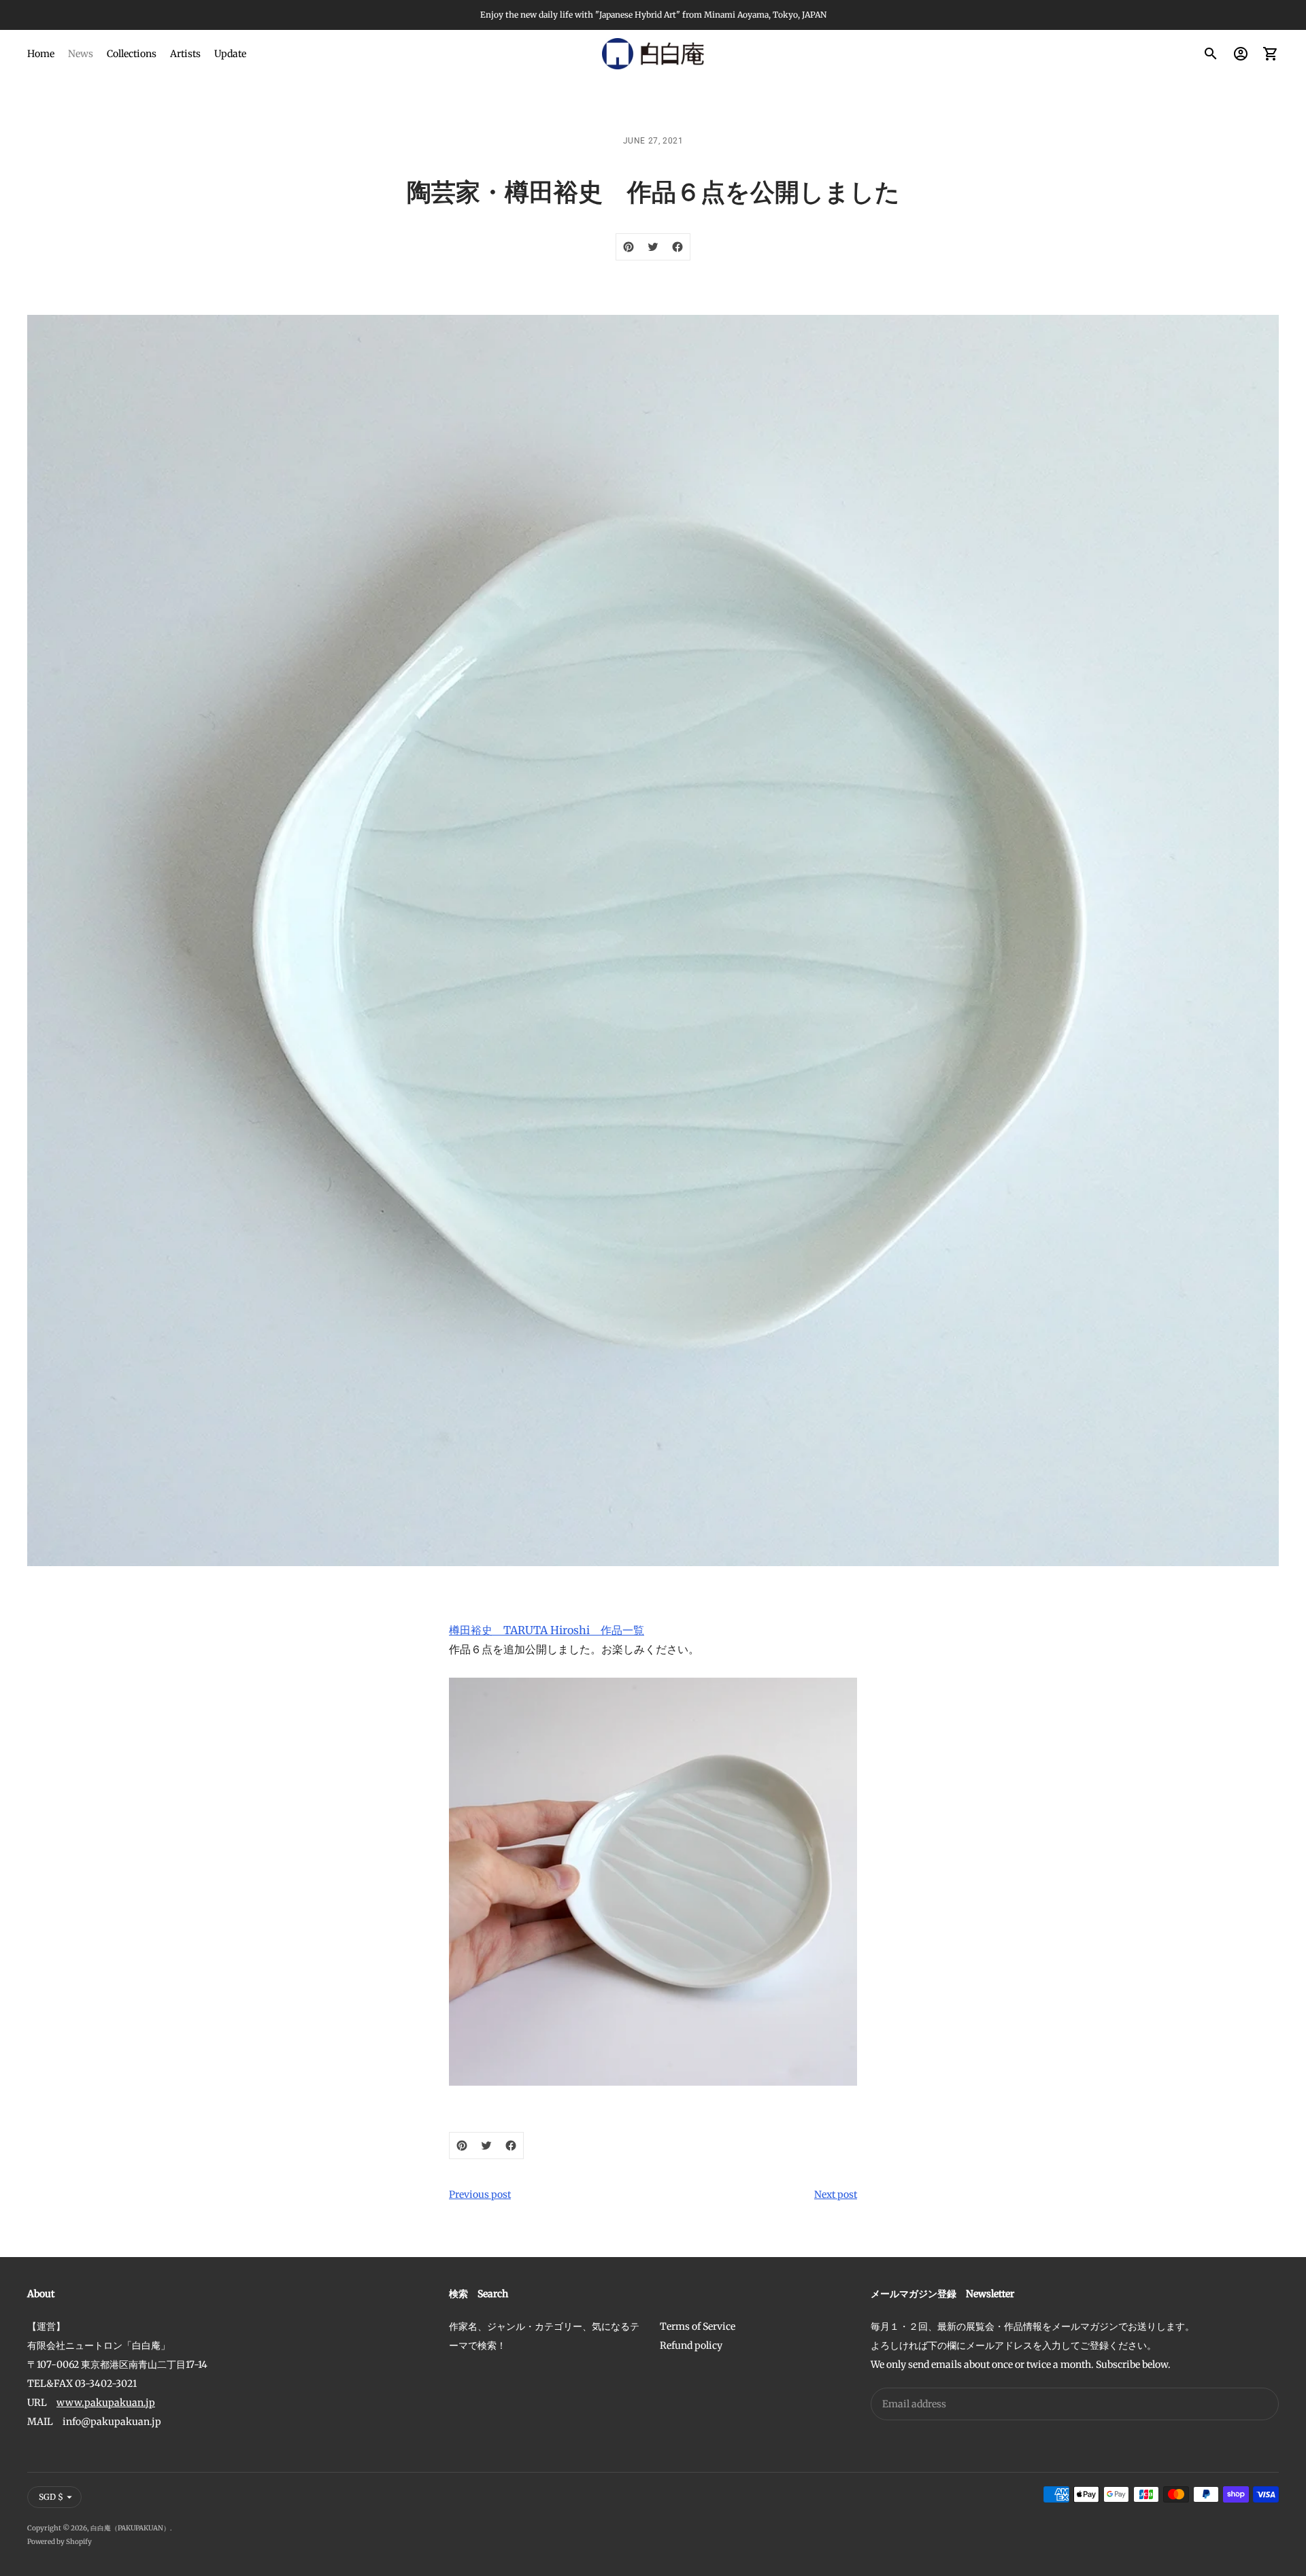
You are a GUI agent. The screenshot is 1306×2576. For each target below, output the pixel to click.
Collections (132, 54)
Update (230, 54)
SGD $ (51, 2497)
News (81, 54)
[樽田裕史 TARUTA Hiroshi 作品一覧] (653, 1882)
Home (41, 54)
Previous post (480, 2194)
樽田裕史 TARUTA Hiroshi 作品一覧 (547, 1630)
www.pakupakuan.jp (106, 2403)
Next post (836, 2194)
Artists (185, 54)
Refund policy (691, 2345)
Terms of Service (698, 2326)
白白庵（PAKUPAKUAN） (130, 2528)
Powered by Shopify (60, 2542)
